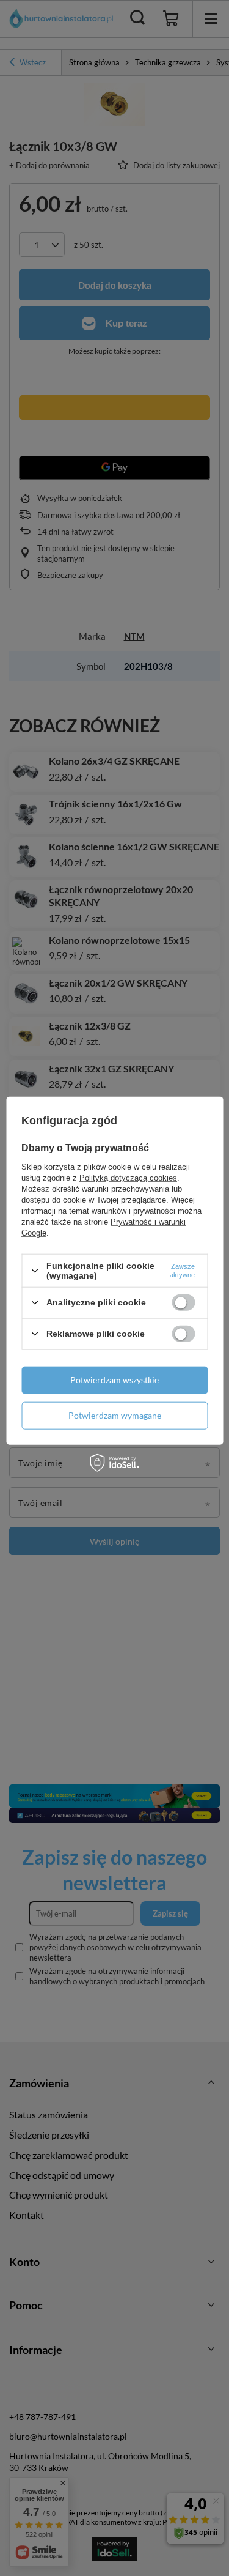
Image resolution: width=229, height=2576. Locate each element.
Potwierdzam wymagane (115, 1415)
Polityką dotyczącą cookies (128, 1178)
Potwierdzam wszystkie (114, 1380)
